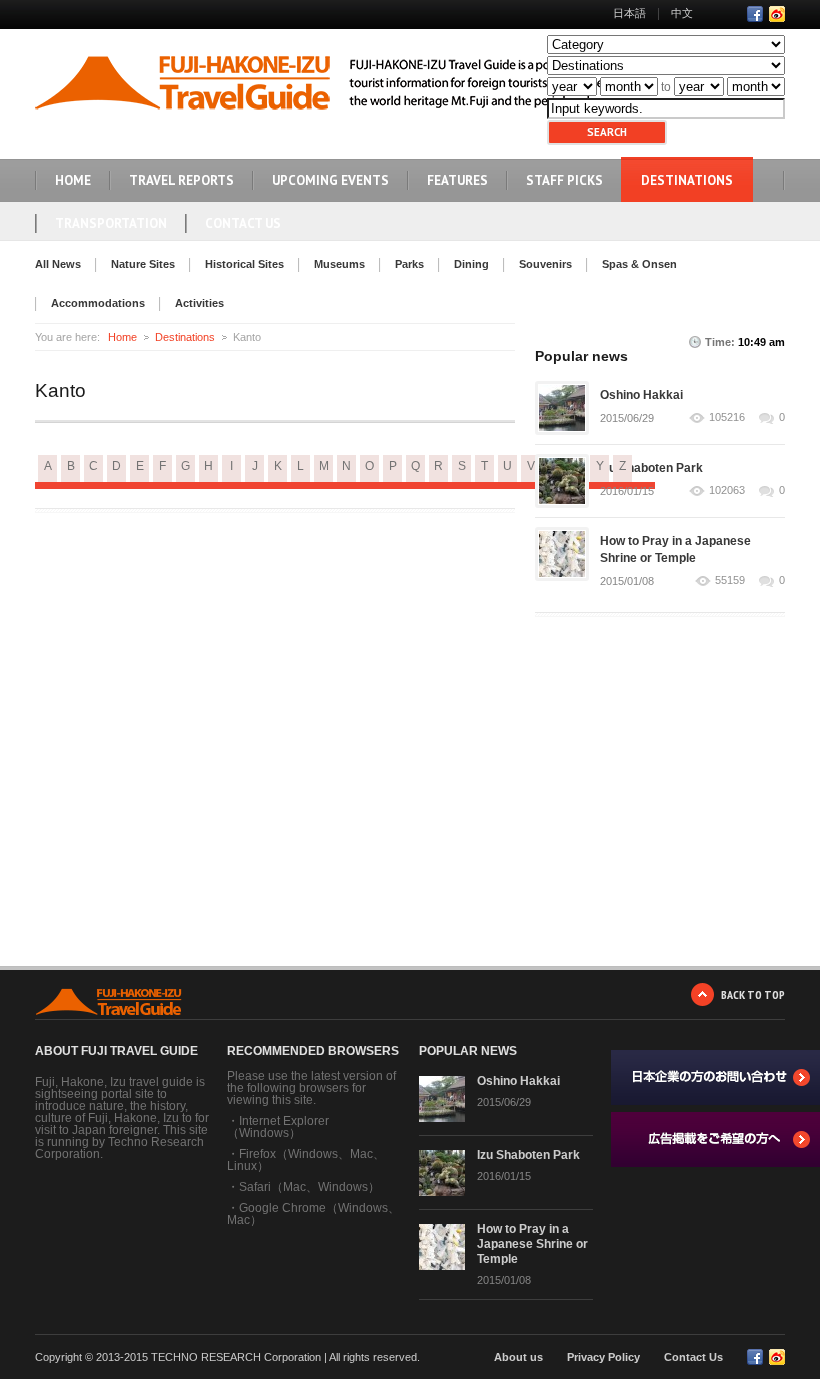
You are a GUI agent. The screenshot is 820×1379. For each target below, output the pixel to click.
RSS (777, 14)
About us (518, 1357)
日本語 (629, 13)
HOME (73, 180)
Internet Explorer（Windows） (278, 1127)
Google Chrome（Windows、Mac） (313, 1214)
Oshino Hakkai (641, 395)
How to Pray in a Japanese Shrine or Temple (532, 1244)
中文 (682, 13)
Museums (339, 264)
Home (122, 337)
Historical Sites (244, 264)
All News (58, 264)
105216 (727, 417)
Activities (199, 303)
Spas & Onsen (639, 264)
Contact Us (243, 223)
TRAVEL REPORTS (181, 180)
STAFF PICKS (564, 180)
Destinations (185, 337)
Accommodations (98, 303)
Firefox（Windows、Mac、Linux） (306, 1160)
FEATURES (457, 180)
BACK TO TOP (753, 994)
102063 (727, 490)
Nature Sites (143, 264)
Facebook (755, 14)
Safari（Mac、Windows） (309, 1187)
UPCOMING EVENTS (330, 180)
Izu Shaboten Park (651, 468)
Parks (409, 264)
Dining (471, 264)
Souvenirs (545, 264)
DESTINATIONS (687, 180)
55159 (730, 580)
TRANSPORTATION (111, 223)
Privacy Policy (603, 1357)
